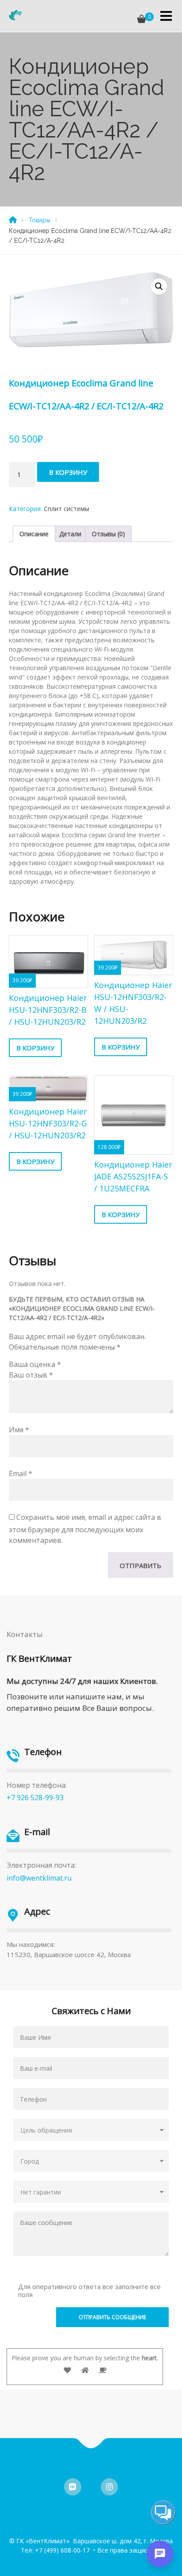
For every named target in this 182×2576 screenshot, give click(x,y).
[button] (159, 286)
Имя (19, 1430)
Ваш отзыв (31, 1375)
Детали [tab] (70, 534)
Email (21, 1473)
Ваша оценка (35, 1364)
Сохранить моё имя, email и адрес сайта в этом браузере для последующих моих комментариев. (85, 1529)
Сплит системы (66, 509)
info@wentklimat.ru (39, 1878)
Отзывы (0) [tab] (108, 534)
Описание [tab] (34, 534)
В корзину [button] (35, 1048)
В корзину (68, 472)
